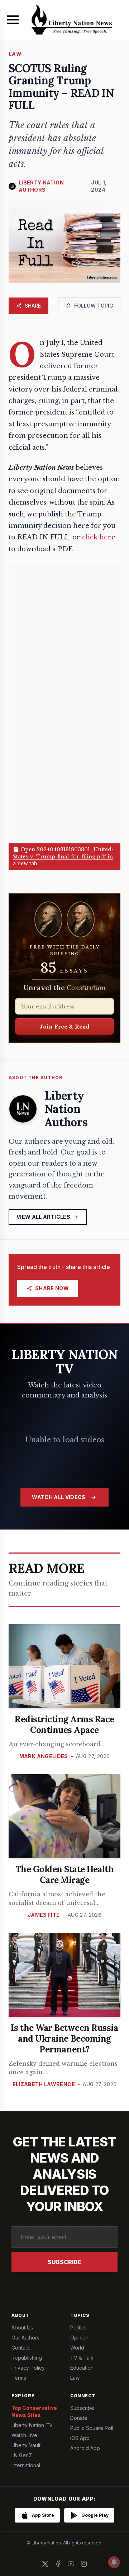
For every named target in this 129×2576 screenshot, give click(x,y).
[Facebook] (58, 2564)
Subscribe (64, 2262)
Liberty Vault (26, 2445)
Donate (79, 2418)
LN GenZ (22, 2455)
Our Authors (25, 2338)
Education (82, 2368)
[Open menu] (13, 20)
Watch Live (24, 2435)
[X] (45, 2564)
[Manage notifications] (114, 2562)
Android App (85, 2448)
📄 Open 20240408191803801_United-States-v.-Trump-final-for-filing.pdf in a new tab (63, 856)
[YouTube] (71, 2564)
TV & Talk (82, 2358)
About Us (22, 2327)
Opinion (79, 2338)
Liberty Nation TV (32, 2425)
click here (99, 537)
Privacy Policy (28, 2368)
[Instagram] (84, 2564)
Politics (78, 2327)
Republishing (27, 2358)
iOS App (80, 2438)
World (77, 2348)
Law (75, 2378)
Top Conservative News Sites (34, 2411)
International (26, 2465)
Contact (21, 2348)
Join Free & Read (65, 1026)
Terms (19, 2378)
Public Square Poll (92, 2428)
